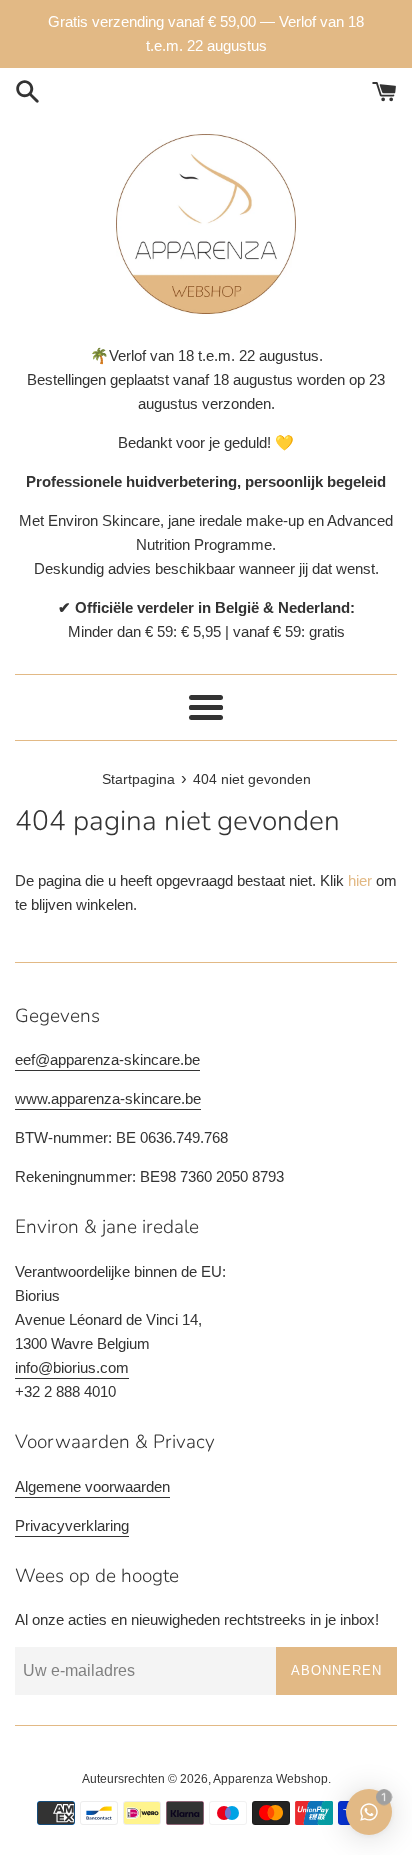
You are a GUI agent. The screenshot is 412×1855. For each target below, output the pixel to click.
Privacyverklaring (72, 1525)
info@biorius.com (72, 1367)
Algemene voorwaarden (92, 1486)
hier (360, 880)
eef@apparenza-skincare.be (107, 1059)
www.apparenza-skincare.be (108, 1098)
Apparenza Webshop (270, 1779)
